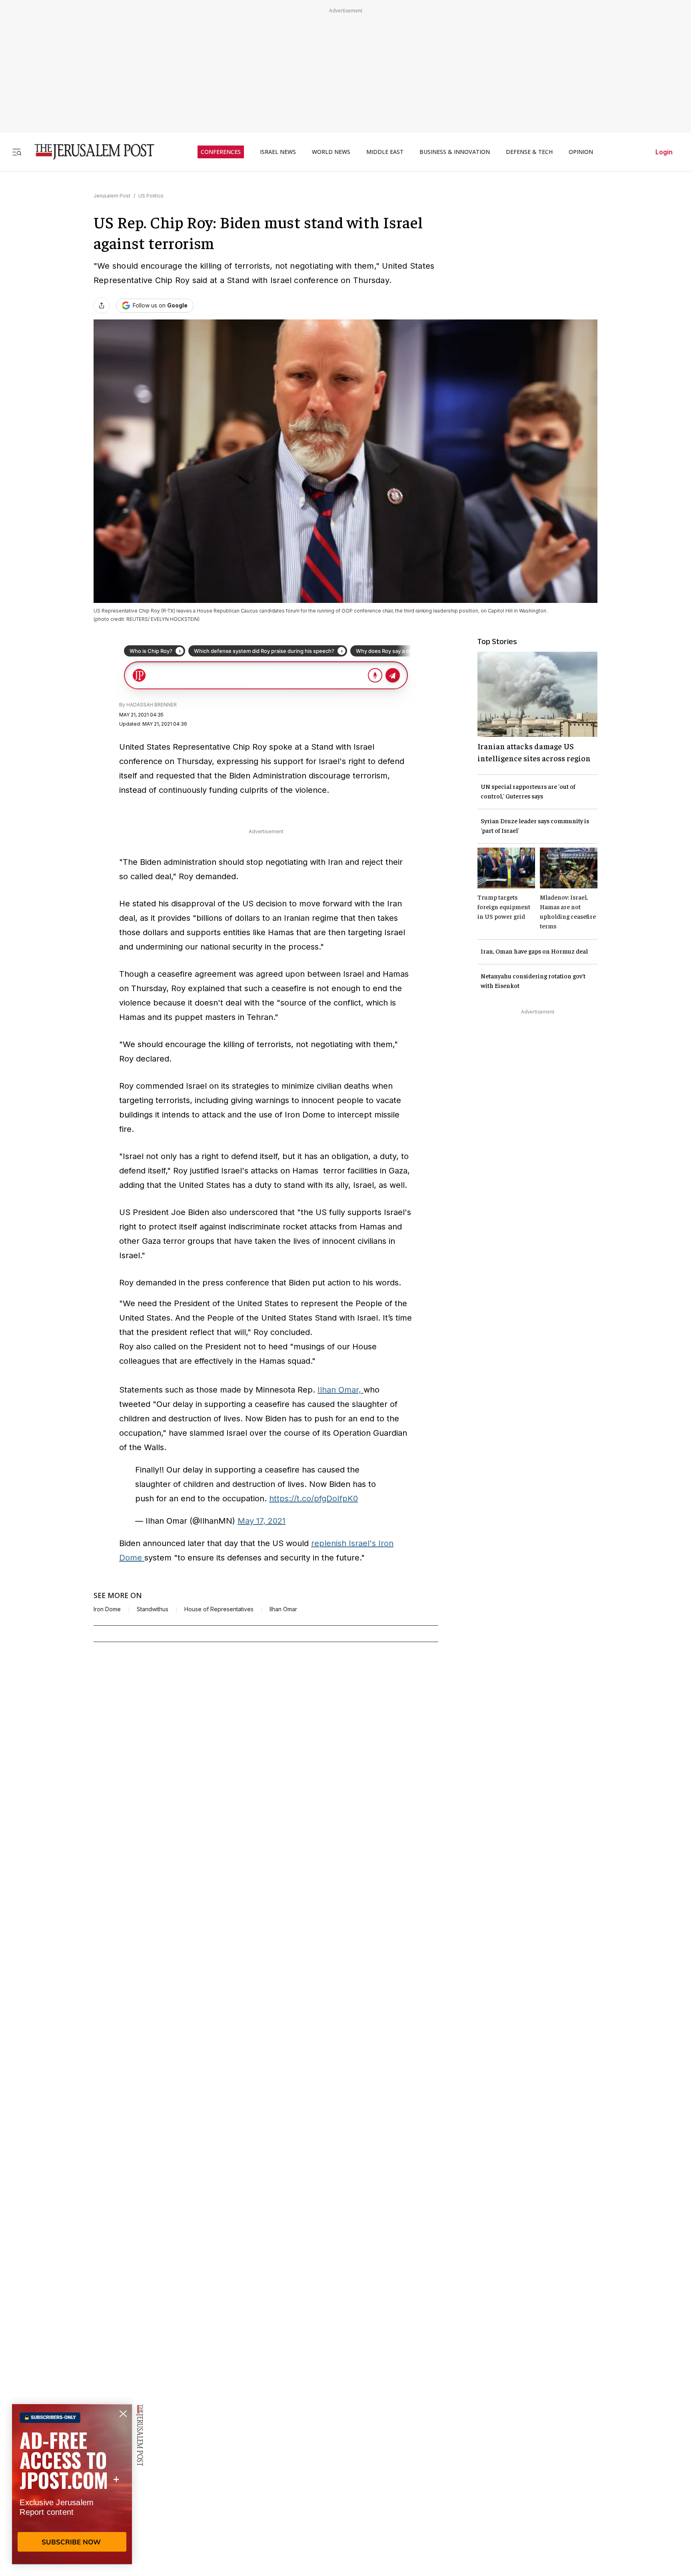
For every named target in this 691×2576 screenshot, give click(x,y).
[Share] (102, 305)
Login (664, 152)
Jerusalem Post (112, 196)
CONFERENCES (221, 152)
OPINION (581, 152)
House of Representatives (219, 1609)
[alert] (72, 2484)
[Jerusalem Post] (89, 152)
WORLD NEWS (331, 152)
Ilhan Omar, (341, 1390)
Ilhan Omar (283, 1609)
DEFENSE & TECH (529, 152)
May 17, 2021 (262, 1521)
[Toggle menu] (17, 152)
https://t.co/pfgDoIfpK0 (314, 1499)
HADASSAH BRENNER (152, 705)
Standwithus (153, 1609)
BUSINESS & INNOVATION (455, 152)
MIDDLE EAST (385, 152)
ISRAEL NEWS (278, 152)
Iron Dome (107, 1609)
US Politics (151, 196)
